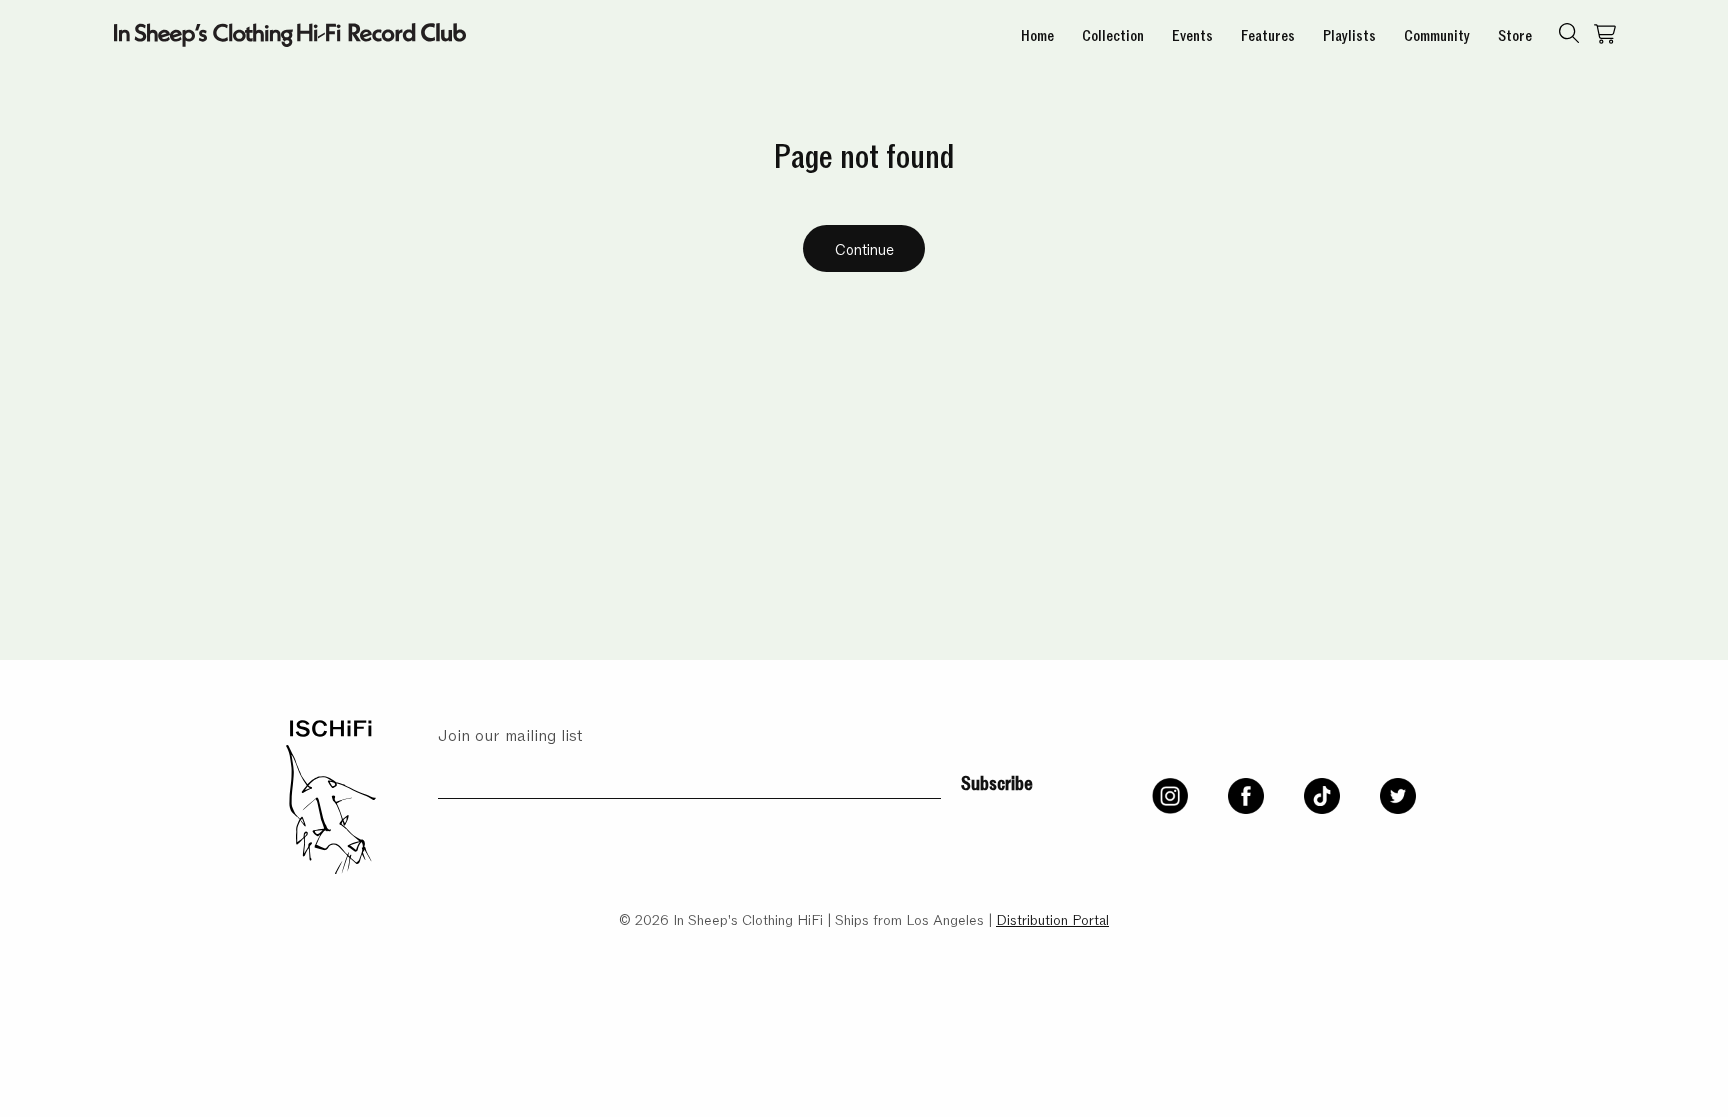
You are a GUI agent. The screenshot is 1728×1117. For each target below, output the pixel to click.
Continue (864, 248)
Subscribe (997, 781)
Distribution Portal (1052, 918)
